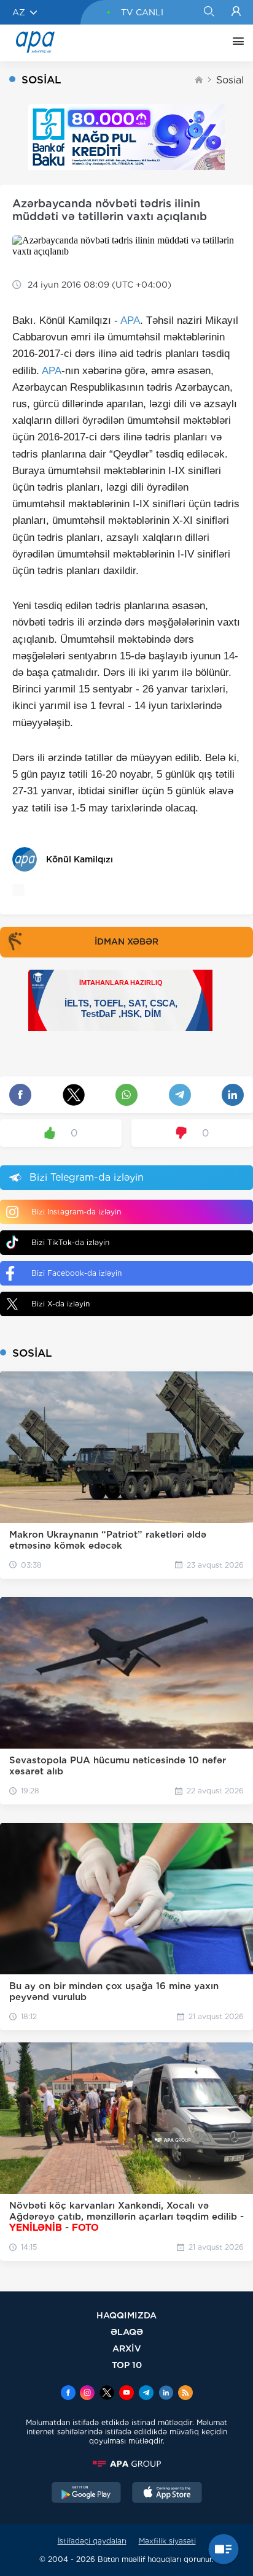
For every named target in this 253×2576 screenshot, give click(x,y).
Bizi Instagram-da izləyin (76, 1212)
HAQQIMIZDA (126, 2315)
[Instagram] (87, 2394)
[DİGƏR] (235, 43)
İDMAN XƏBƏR (126, 941)
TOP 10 (127, 2365)
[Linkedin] (166, 2394)
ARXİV (127, 2348)
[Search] (208, 12)
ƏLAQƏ (127, 2332)
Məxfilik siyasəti (167, 2541)
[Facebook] (68, 2394)
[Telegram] (146, 2394)
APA (130, 320)
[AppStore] (167, 2494)
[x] (107, 2394)
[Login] (236, 12)
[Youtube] (126, 2394)
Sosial (230, 80)
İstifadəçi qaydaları (92, 2541)
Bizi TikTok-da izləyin (70, 1242)
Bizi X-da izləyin (60, 1304)
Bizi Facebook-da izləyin (76, 1273)
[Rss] (185, 2394)
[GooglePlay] (87, 2494)
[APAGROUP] (126, 2464)
